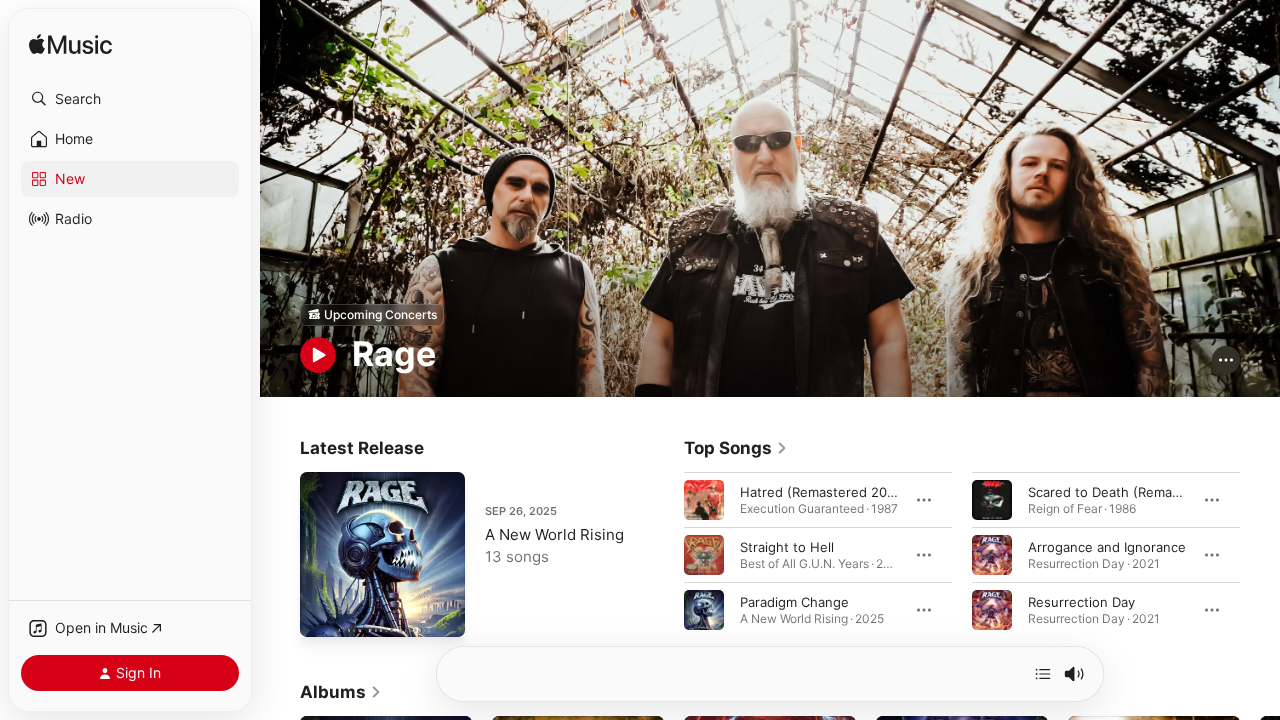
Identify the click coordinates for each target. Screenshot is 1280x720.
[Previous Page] (664, 554)
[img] (70, 45)
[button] (130, 99)
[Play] (318, 355)
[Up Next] (1043, 674)
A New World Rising (554, 534)
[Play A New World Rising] (325, 612)
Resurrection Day (1081, 601)
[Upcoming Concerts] (372, 315)
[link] (736, 448)
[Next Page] (1260, 554)
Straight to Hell (787, 546)
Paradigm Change (794, 601)
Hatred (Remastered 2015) (823, 491)
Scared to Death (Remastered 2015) (1140, 491)
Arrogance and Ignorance (1107, 546)
